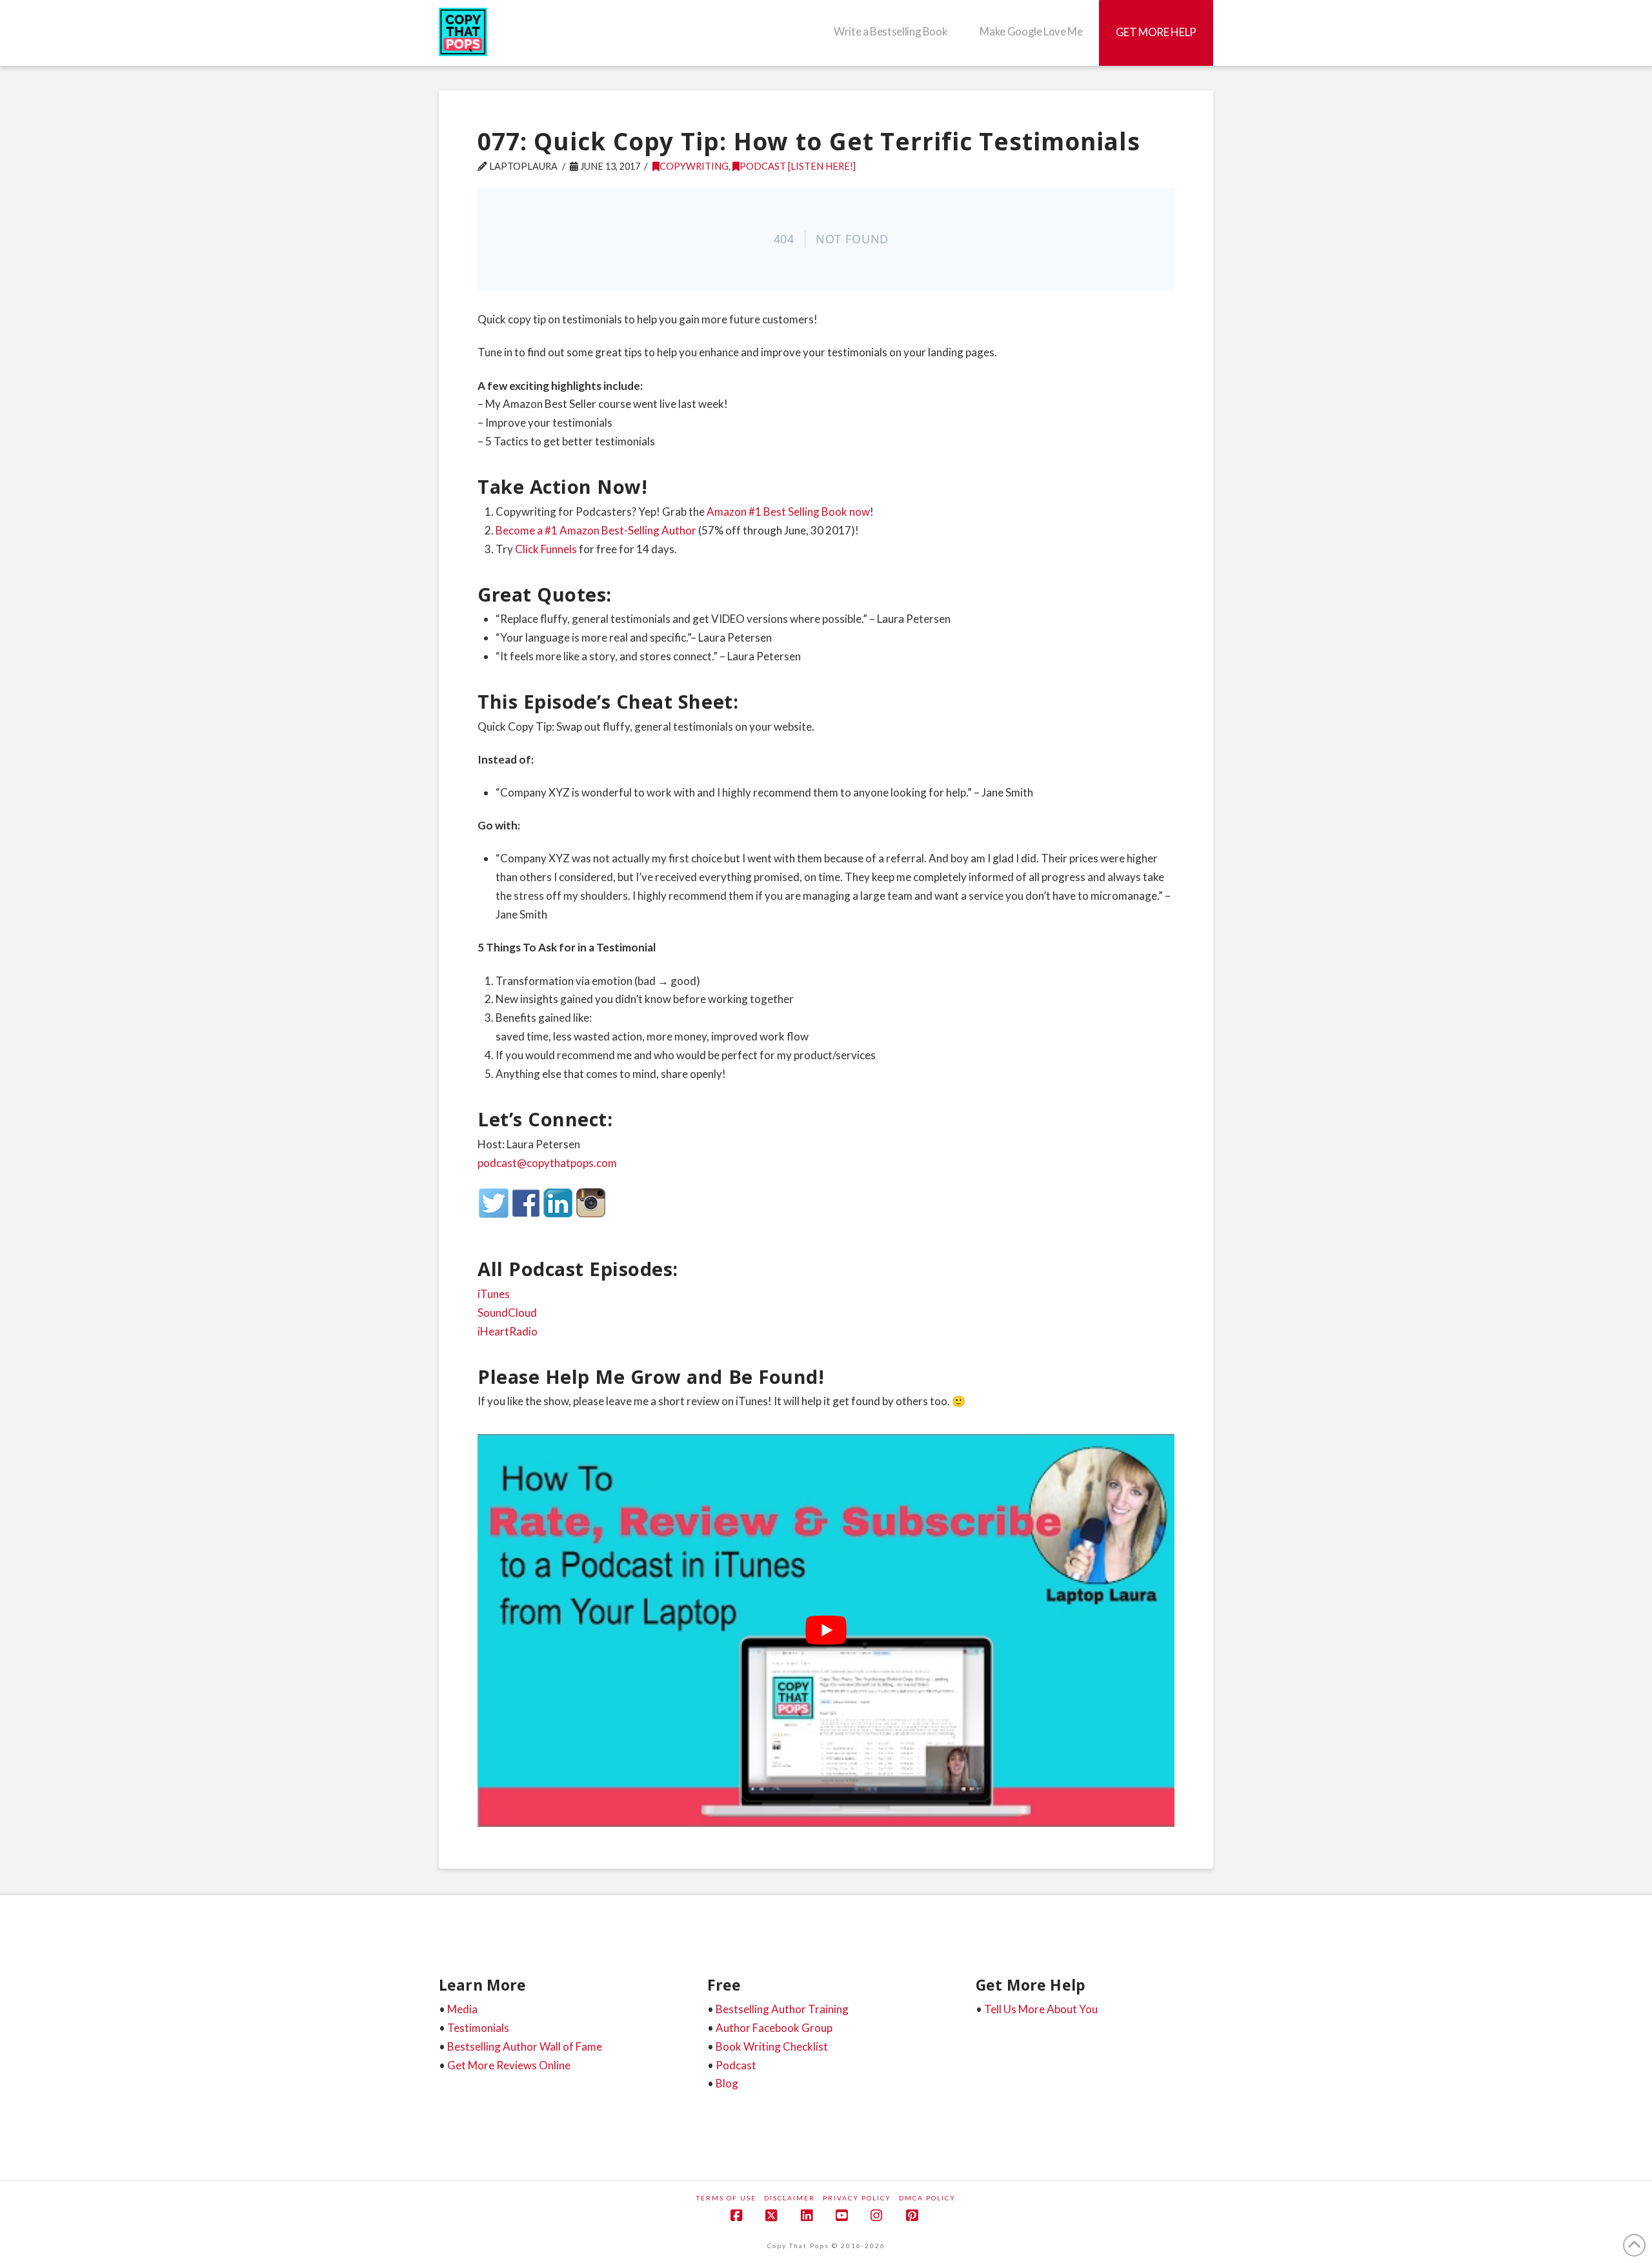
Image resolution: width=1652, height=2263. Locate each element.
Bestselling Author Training (782, 2009)
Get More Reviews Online (509, 2065)
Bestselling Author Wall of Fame (525, 2046)
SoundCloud (507, 1313)
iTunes (494, 1294)
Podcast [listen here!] (798, 166)
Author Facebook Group (774, 2028)
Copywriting (694, 166)
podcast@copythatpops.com (547, 1163)
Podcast (736, 2065)
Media (462, 2009)
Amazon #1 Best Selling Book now (788, 512)
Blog (727, 2083)
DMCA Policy (927, 2198)
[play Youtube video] (826, 1630)
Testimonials (478, 2028)
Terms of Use (726, 2198)
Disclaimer (790, 2198)
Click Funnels (546, 549)
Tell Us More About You (1041, 2009)
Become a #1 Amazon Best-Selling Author (596, 530)
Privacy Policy (857, 2198)
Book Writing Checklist (772, 2046)
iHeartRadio (508, 1331)
